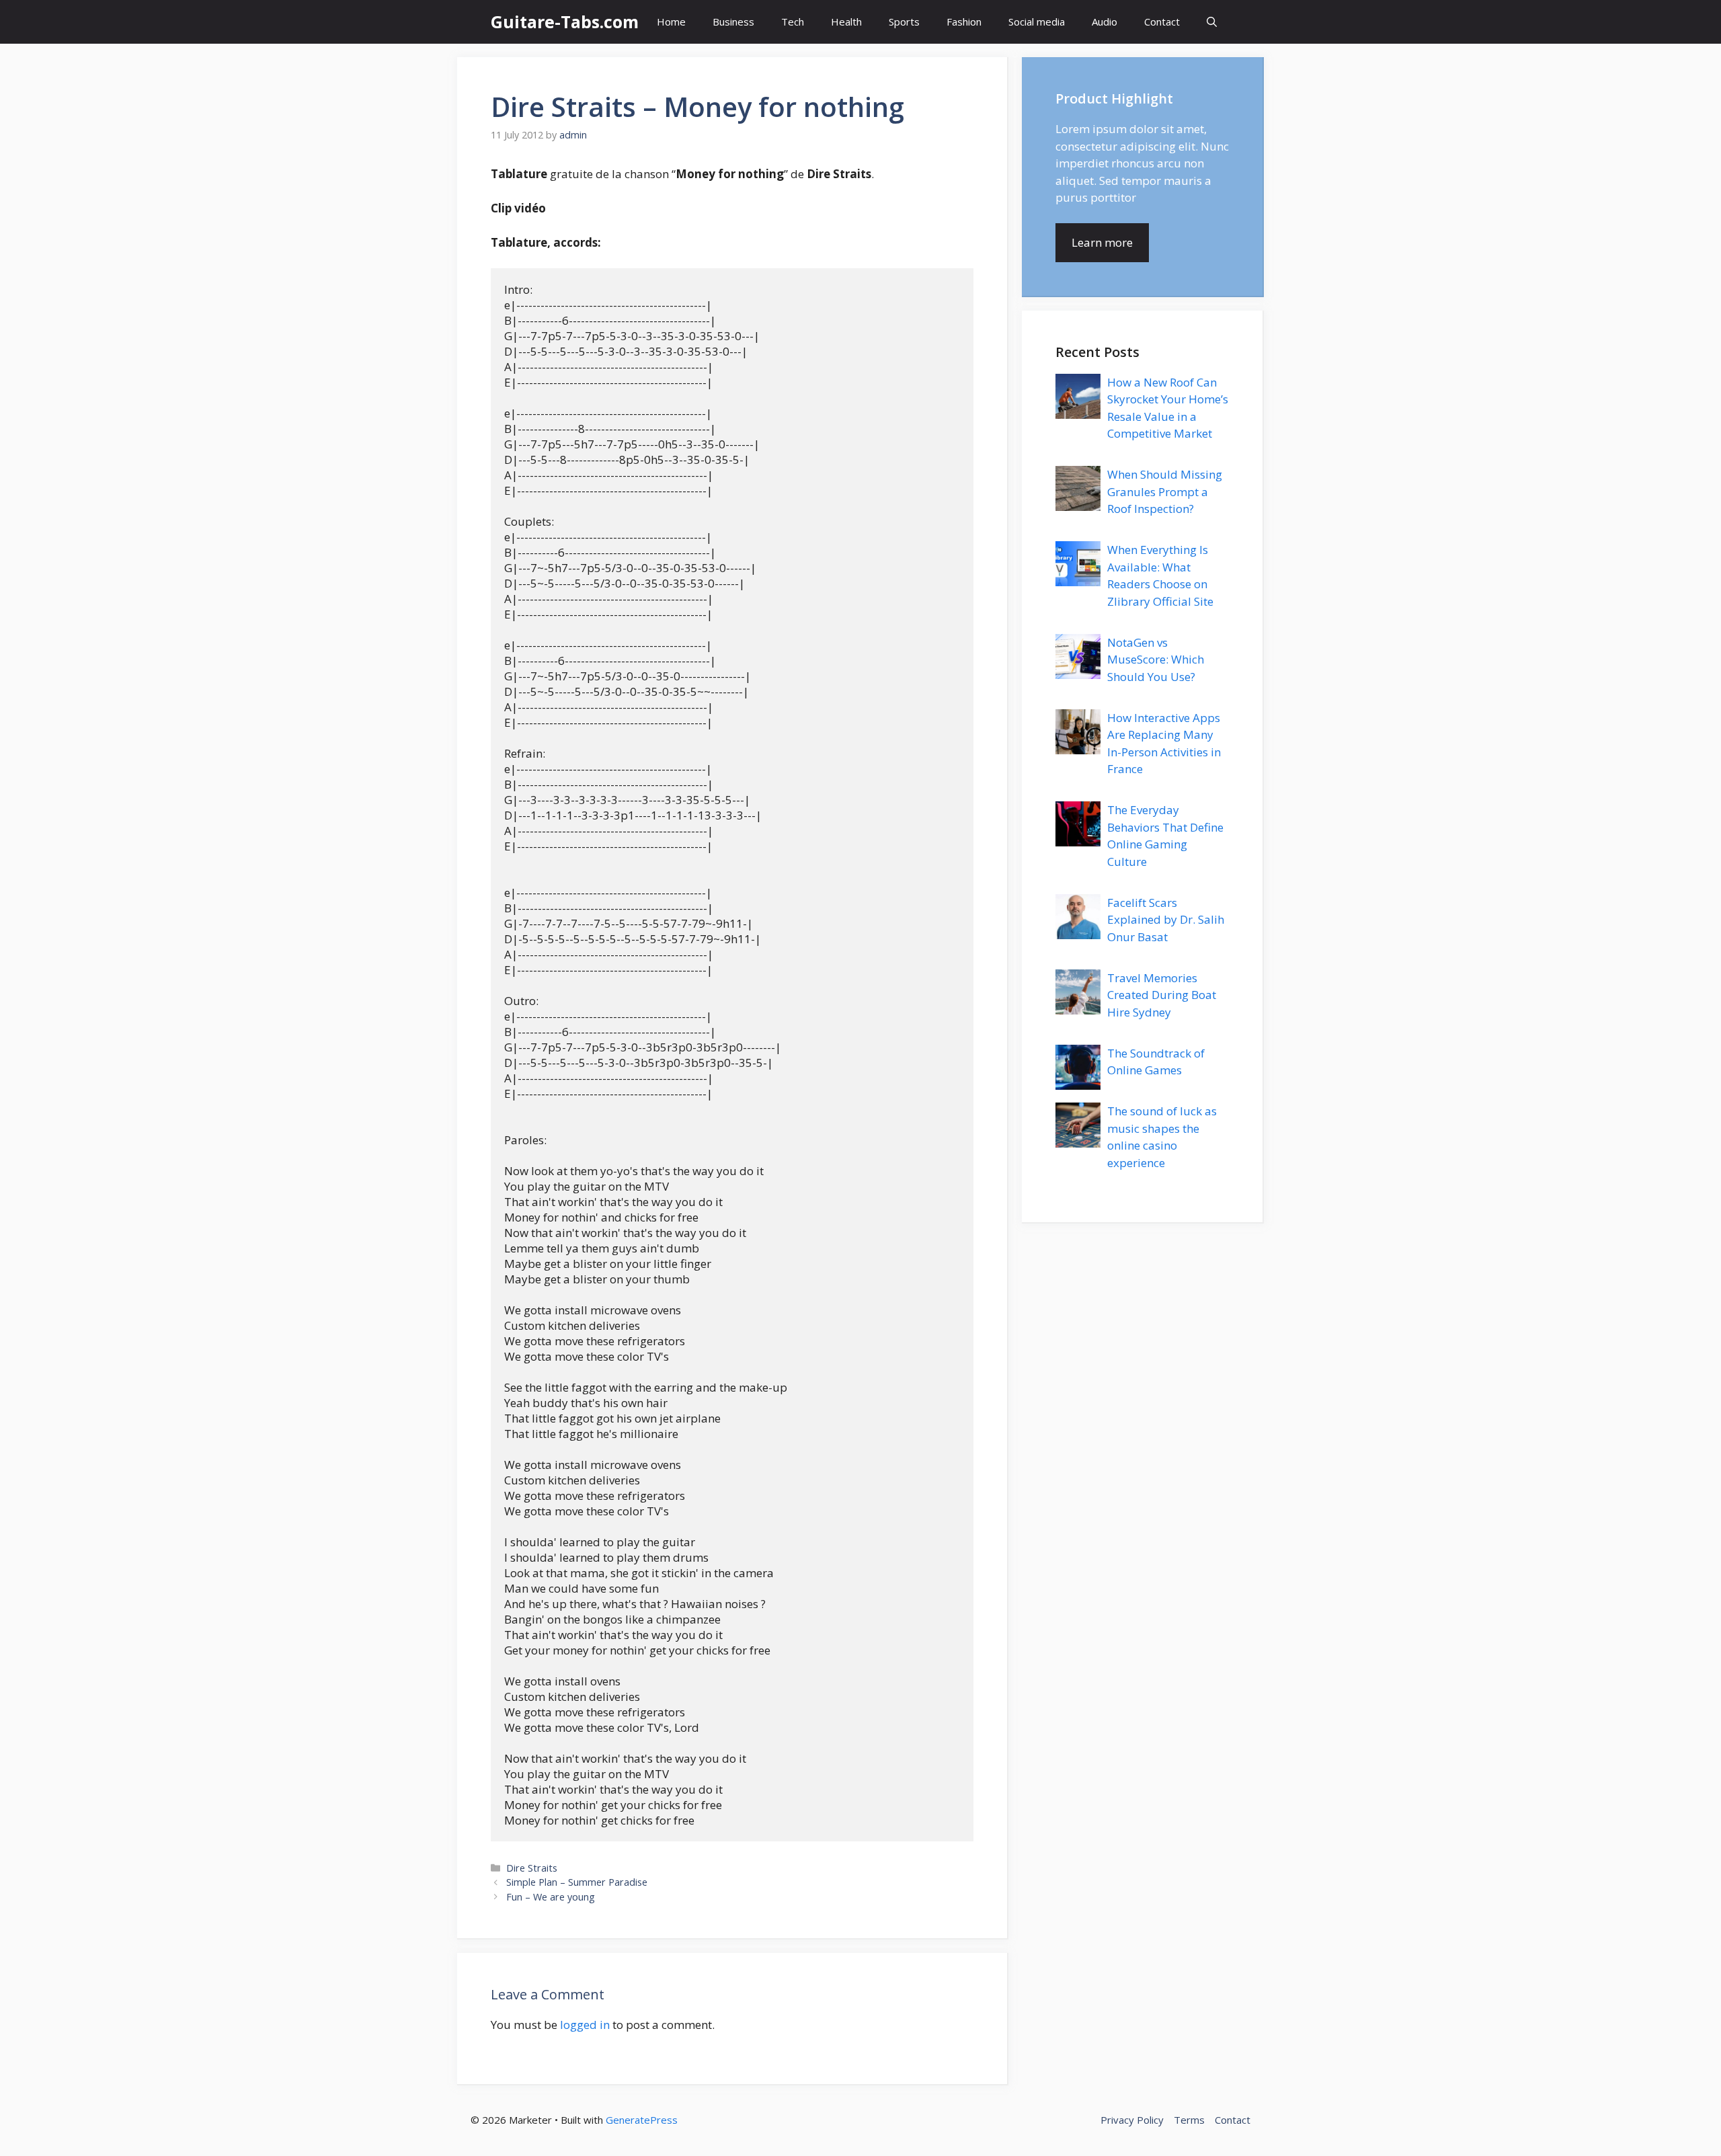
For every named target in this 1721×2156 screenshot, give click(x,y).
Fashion (964, 22)
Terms (1189, 2120)
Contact (1162, 22)
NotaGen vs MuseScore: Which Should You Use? (1156, 660)
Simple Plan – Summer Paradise (577, 1882)
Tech (793, 22)
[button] (1212, 22)
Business (733, 22)
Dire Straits (532, 1868)
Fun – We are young (551, 1897)
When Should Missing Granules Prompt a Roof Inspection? (1165, 491)
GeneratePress (642, 2120)
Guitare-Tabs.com (565, 22)
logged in (585, 2025)
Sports (904, 22)
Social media (1037, 22)
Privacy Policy (1132, 2120)
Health (846, 22)
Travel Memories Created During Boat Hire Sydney (1162, 995)
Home (671, 22)
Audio (1105, 22)
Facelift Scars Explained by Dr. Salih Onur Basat (1166, 920)
